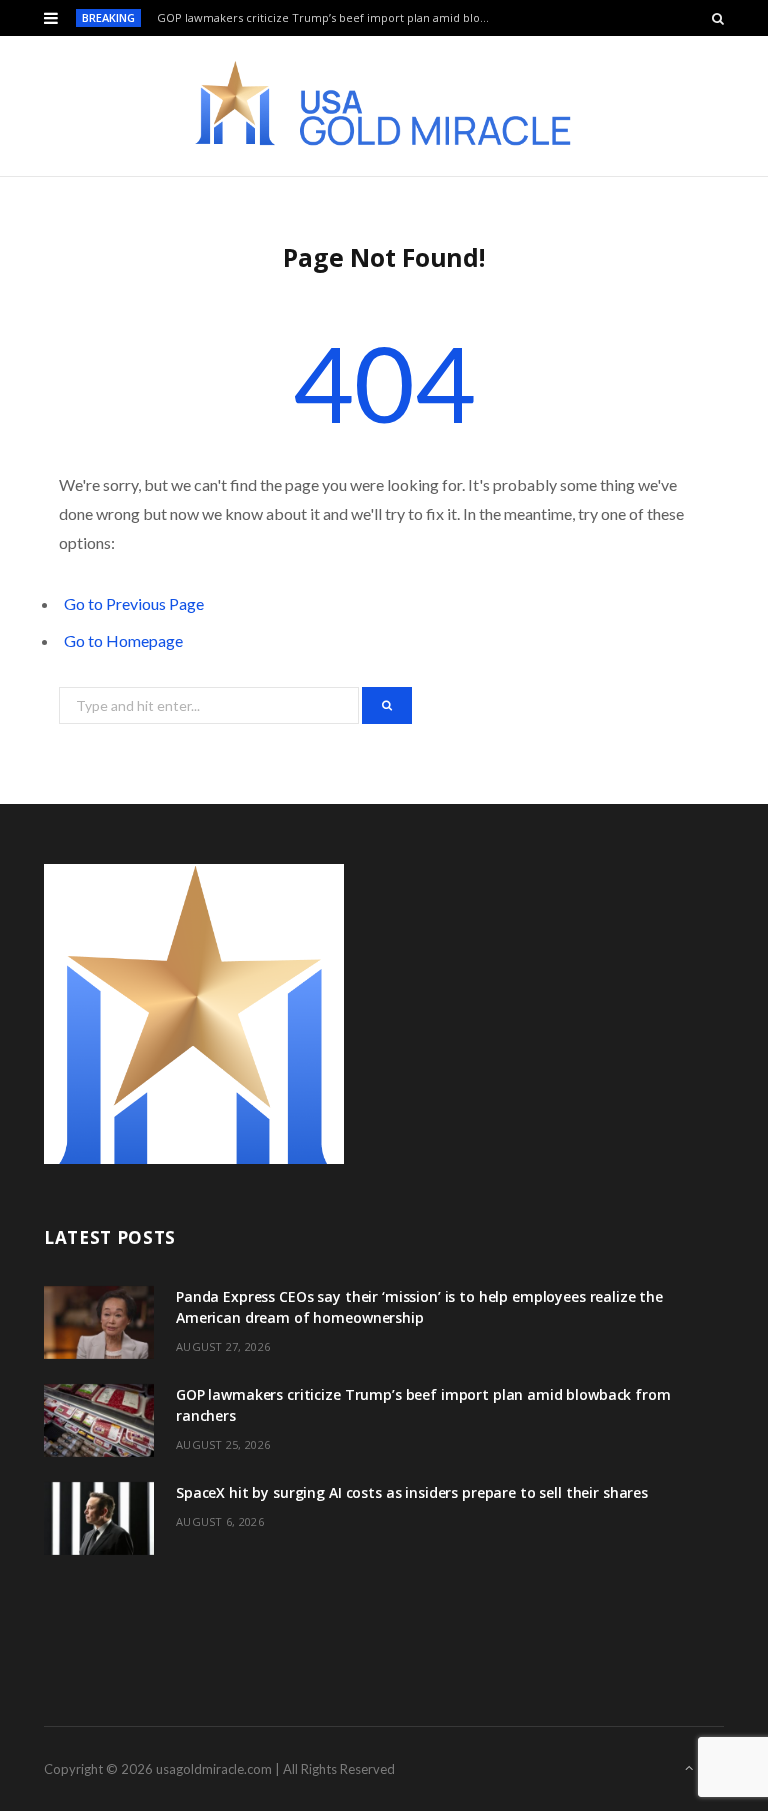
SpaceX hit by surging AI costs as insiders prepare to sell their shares (412, 1492)
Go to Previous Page (134, 603)
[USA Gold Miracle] (384, 106)
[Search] (718, 18)
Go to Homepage (123, 640)
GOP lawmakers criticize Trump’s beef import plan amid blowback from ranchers (330, 18)
